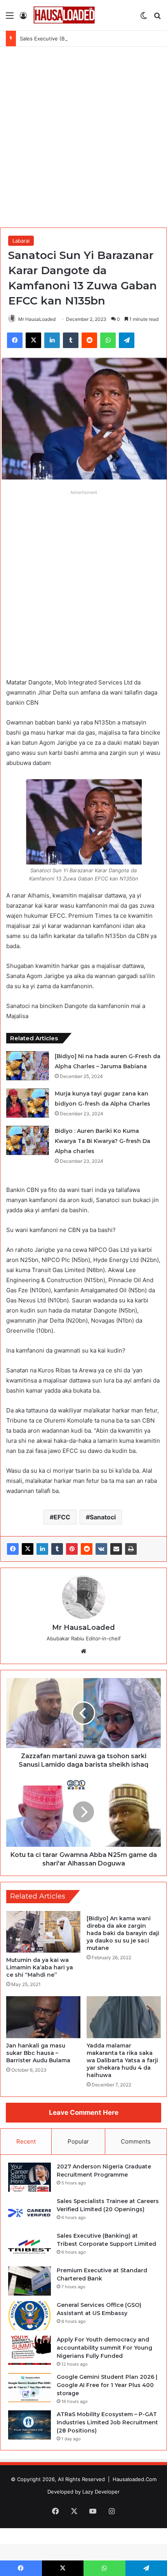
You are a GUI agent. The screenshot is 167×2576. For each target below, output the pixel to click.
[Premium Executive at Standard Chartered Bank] (30, 2281)
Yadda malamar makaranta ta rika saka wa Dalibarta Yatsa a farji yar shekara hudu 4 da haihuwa (122, 2060)
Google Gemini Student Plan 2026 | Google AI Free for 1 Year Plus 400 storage (107, 2385)
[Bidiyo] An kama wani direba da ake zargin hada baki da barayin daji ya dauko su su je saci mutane (123, 1933)
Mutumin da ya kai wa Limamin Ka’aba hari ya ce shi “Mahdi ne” (40, 1967)
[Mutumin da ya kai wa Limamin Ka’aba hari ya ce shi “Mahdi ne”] (43, 1932)
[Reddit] (87, 1549)
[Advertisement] (83, 134)
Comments (136, 2141)
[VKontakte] (101, 1549)
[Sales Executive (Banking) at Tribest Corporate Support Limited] (30, 2246)
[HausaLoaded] (64, 15)
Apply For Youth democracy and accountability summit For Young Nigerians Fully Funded (104, 2348)
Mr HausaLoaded (37, 319)
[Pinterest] (72, 1549)
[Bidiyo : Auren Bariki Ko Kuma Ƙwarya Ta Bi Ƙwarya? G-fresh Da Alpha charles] (28, 1140)
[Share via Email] (116, 1549)
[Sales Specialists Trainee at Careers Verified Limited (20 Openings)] (30, 2212)
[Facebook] (13, 1549)
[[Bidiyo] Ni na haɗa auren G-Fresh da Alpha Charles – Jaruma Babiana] (28, 1066)
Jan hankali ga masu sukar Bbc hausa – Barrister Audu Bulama (38, 2053)
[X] (28, 1549)
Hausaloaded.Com (135, 2479)
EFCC (62, 1517)
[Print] (131, 1549)
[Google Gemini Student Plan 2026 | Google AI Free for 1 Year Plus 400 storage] (30, 2388)
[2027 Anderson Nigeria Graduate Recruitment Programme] (30, 2177)
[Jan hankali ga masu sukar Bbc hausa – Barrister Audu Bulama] (43, 2017)
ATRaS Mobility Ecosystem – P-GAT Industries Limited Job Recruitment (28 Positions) (107, 2422)
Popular (78, 2141)
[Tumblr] (57, 1549)
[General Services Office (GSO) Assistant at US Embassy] (30, 2316)
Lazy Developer (101, 2492)
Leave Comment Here (84, 2112)
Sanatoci (103, 1517)
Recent (26, 2141)
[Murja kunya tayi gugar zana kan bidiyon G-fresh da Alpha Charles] (28, 1103)
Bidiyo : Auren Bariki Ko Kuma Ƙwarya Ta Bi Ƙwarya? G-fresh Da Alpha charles (103, 1141)
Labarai (21, 241)
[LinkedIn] (42, 1549)
